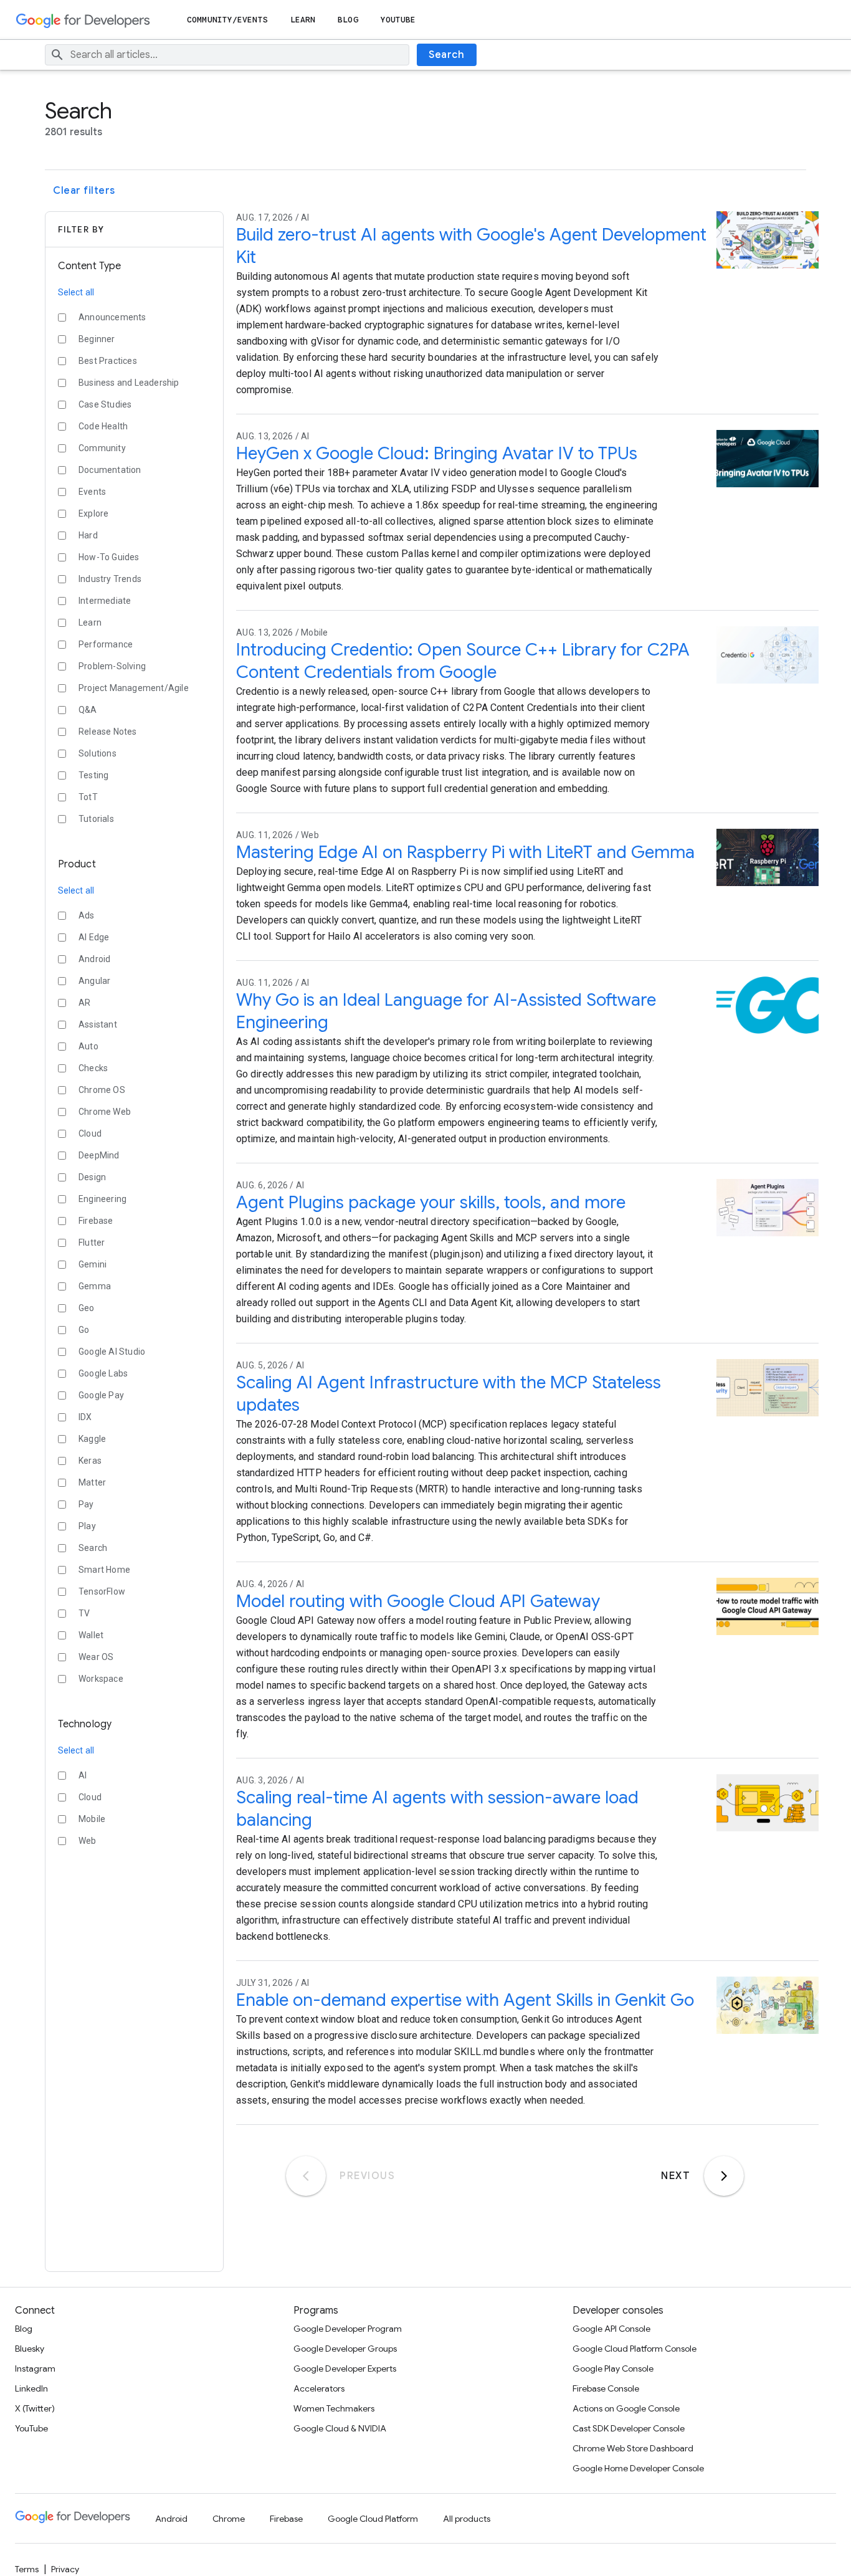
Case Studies (105, 404)
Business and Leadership (129, 383)
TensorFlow (102, 1591)
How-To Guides (109, 557)
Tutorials (96, 819)
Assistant (98, 1024)
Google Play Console (613, 2368)
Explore (93, 513)
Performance (106, 644)
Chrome (229, 2519)
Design (92, 1177)
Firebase (96, 1221)
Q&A (88, 710)
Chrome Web (105, 1112)
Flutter (92, 1243)
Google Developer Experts (345, 2368)
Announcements (112, 317)
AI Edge (94, 937)
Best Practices (108, 361)
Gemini (93, 1264)
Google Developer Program (348, 2329)
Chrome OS (102, 1090)
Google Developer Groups (345, 2349)
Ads (87, 915)
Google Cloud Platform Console (635, 2349)
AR (84, 1003)
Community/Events (227, 20)
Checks (93, 1068)
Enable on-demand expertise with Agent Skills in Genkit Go (465, 2000)
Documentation (110, 470)
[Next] (724, 2176)
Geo (87, 1308)
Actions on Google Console (626, 2408)
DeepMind (99, 1155)
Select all (76, 292)
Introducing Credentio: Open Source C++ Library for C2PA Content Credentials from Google (463, 661)
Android (94, 959)
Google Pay (101, 1395)
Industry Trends (110, 579)
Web (88, 1841)
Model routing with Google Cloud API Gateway (418, 1601)
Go (84, 1330)
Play (87, 1526)
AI (83, 1775)
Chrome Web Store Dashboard (633, 2448)
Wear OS (96, 1657)
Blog (348, 20)
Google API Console (611, 2329)
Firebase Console (606, 2388)
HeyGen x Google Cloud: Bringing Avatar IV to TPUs (437, 453)
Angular (94, 981)
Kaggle (92, 1439)
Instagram (35, 2368)
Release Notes (108, 732)
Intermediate (105, 601)
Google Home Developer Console (638, 2468)
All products (467, 2519)
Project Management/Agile (134, 688)
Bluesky (30, 2349)
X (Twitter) (35, 2408)
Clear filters (84, 191)
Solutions (97, 753)
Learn (303, 20)
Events (92, 492)
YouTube (398, 20)
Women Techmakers (334, 2408)
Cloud (90, 1133)
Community (102, 448)
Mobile (92, 1819)
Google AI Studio (112, 1352)
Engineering (102, 1199)
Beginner (97, 339)
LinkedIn (31, 2388)
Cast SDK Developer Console (629, 2428)
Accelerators (319, 2388)
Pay (86, 1504)
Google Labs (103, 1373)
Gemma (95, 1286)
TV (84, 1613)
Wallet (91, 1635)
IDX (85, 1417)
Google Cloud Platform (373, 2519)
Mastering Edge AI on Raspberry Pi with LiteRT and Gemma (465, 852)
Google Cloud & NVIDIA (340, 2428)
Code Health (103, 426)
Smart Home (104, 1570)
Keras (90, 1461)
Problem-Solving (112, 666)
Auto (88, 1046)
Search (446, 55)
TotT (88, 797)
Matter (92, 1482)
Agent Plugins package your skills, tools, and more (431, 1202)
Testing (93, 775)
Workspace (101, 1679)
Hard (88, 535)
